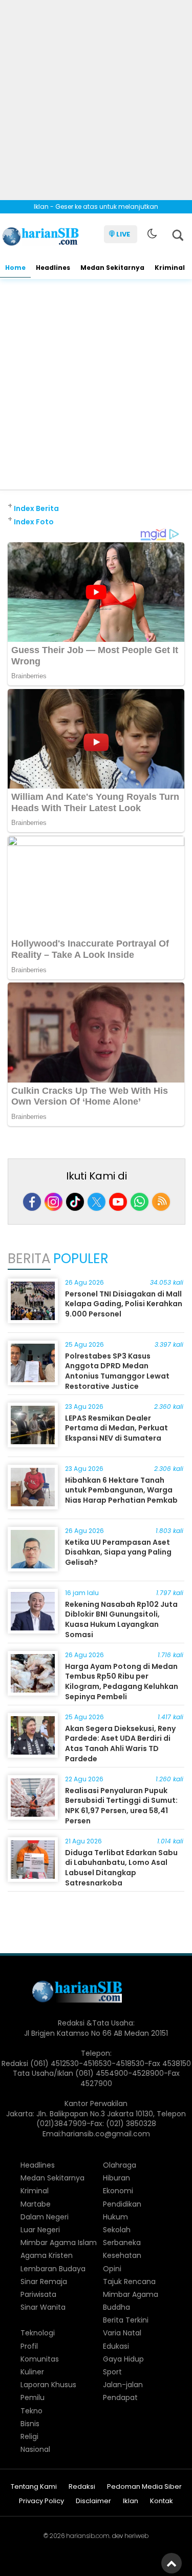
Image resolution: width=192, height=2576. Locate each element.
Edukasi (116, 2346)
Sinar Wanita (43, 2307)
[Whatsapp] (140, 1202)
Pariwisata (38, 2294)
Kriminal (170, 268)
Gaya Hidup (123, 2359)
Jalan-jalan (123, 2385)
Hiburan (116, 2178)
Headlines (53, 268)
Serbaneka (122, 2243)
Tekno (31, 2411)
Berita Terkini (126, 2320)
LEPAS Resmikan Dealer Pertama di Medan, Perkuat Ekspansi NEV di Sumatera (116, 1428)
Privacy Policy (41, 2501)
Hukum (115, 2217)
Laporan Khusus (48, 2385)
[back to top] (172, 2563)
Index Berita (36, 508)
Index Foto (34, 522)
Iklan (131, 2501)
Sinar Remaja (44, 2282)
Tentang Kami (34, 2487)
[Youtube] (118, 1202)
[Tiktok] (75, 1202)
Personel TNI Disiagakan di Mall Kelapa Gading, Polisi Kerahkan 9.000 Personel (124, 1304)
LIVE (123, 234)
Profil (29, 2346)
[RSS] (161, 1202)
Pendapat (120, 2397)
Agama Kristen (47, 2255)
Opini (112, 2269)
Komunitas (40, 2359)
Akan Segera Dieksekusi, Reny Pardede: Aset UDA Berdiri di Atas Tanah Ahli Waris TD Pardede (120, 1744)
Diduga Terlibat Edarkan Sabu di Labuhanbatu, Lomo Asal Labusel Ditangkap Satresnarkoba (121, 1868)
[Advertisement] (96, 96)
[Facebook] (32, 1202)
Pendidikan (122, 2204)
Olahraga (120, 2165)
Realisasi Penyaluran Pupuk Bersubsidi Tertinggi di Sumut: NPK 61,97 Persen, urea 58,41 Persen (121, 1806)
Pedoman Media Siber (144, 2487)
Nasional (35, 2449)
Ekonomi (118, 2191)
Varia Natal (122, 2333)
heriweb (136, 2536)
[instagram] (54, 1202)
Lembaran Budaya (53, 2269)
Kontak (162, 2501)
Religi (29, 2436)
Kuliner (32, 2372)
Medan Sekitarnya (112, 268)
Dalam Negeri (45, 2217)
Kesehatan (122, 2255)
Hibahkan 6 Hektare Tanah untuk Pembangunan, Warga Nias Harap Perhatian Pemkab (121, 1490)
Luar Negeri (40, 2230)
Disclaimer (93, 2501)
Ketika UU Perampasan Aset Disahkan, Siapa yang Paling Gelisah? (118, 1552)
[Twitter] (97, 1202)
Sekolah (117, 2230)
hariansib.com (88, 2536)
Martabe (36, 2204)
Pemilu (33, 2397)
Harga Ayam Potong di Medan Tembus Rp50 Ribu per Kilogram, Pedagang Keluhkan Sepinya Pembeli (122, 1682)
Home (15, 268)
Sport (112, 2372)
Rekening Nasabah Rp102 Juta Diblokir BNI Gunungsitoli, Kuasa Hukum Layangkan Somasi (121, 1619)
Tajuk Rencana (129, 2282)
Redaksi (82, 2487)
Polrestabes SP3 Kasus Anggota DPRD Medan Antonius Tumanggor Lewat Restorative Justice (117, 1371)
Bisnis (30, 2424)
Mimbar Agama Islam (59, 2243)
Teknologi (38, 2333)
